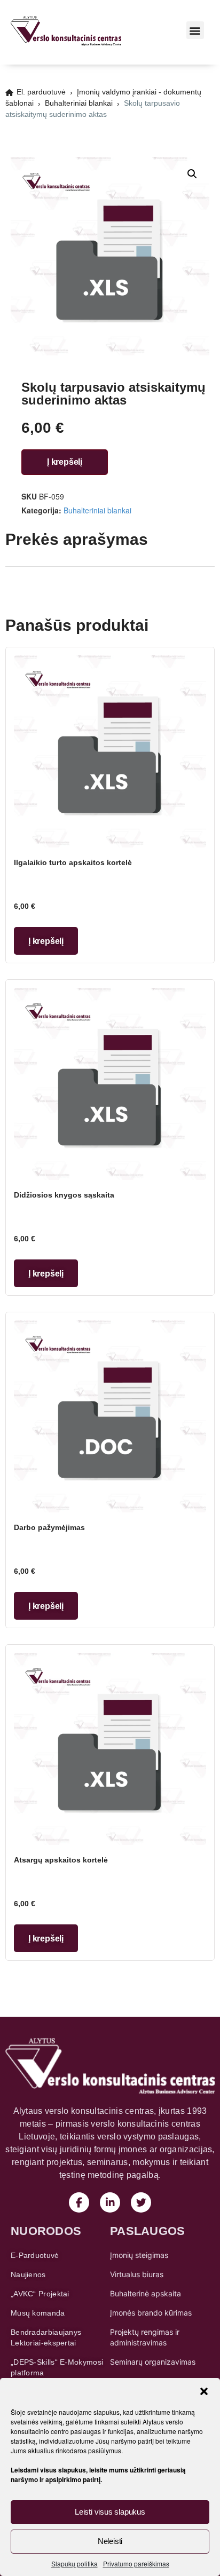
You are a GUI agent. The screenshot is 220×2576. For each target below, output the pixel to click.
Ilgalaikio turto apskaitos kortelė (73, 862)
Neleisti (110, 2541)
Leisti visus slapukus (110, 2512)
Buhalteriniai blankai (79, 103)
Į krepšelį (65, 462)
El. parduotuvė (41, 92)
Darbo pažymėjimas (49, 1527)
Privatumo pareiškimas (136, 2563)
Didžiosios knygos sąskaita (64, 1195)
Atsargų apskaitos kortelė (61, 1860)
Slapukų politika (74, 2563)
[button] (204, 2391)
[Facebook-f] (79, 2202)
